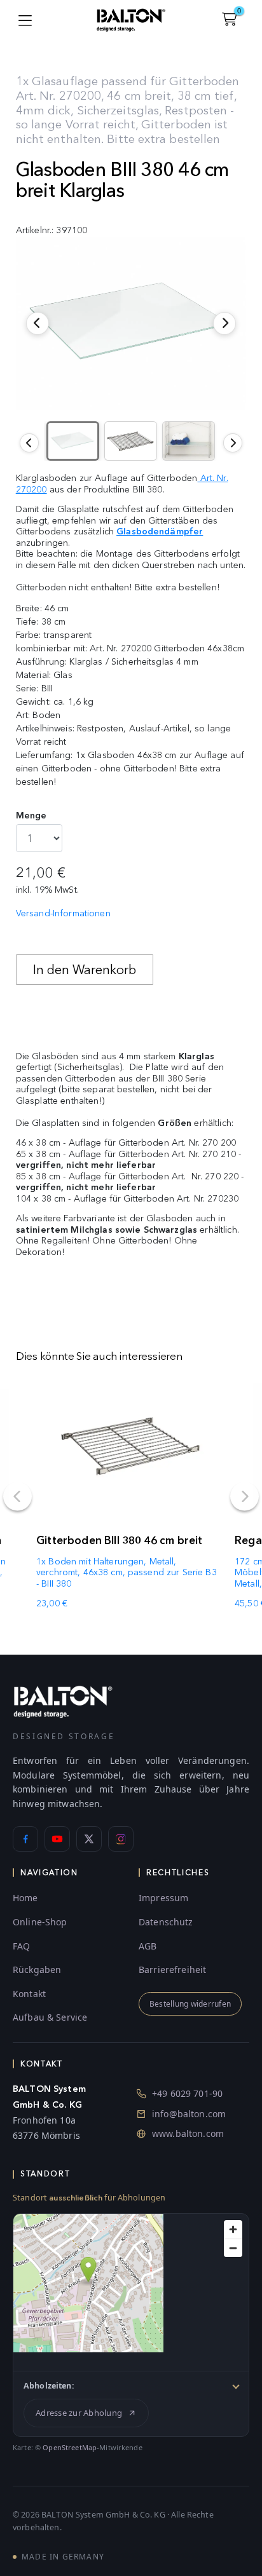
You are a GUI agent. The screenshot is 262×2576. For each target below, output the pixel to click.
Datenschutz (166, 1922)
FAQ (21, 1946)
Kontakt (29, 1994)
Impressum (163, 1898)
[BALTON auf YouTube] (57, 1839)
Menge (31, 816)
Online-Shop (40, 1922)
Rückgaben (37, 1969)
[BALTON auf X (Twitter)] (89, 1839)
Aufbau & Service (50, 2017)
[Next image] (233, 443)
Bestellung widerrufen (190, 2004)
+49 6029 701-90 (187, 2093)
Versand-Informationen (63, 913)
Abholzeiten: (49, 2386)
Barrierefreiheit (172, 1969)
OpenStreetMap (70, 2447)
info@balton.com (189, 2114)
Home (25, 1898)
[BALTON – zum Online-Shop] (63, 1701)
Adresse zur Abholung (79, 2413)
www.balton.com (188, 2133)
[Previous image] (29, 443)
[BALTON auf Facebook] (25, 1839)
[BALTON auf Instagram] (121, 1839)
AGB (148, 1946)
